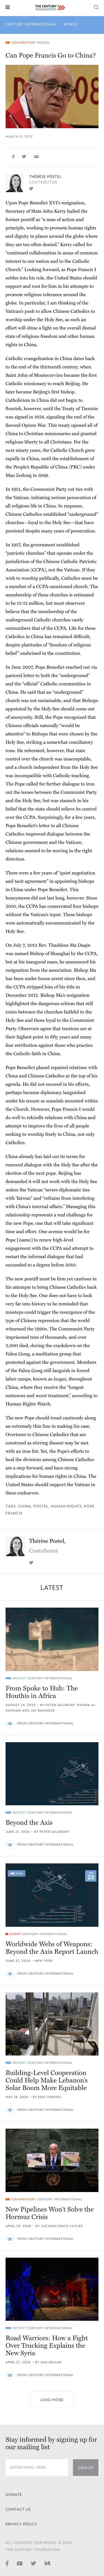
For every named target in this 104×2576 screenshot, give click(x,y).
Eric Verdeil (50, 2097)
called (79, 245)
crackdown (64, 1346)
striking (34, 742)
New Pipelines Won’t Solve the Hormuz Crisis (50, 2213)
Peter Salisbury (60, 1705)
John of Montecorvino (40, 375)
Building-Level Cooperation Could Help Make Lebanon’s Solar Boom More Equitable (47, 2080)
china (25, 1506)
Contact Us (18, 2509)
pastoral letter (20, 675)
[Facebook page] (7, 2563)
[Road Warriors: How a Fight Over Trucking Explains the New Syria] (52, 2289)
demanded (17, 1182)
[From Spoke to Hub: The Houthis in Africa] (52, 1639)
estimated (84, 595)
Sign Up (86, 2468)
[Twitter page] (34, 2563)
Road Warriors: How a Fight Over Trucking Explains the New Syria (47, 2346)
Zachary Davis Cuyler (62, 2226)
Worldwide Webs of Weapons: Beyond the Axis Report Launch (52, 1948)
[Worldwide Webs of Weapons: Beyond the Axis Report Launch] (52, 1895)
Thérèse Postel (45, 177)
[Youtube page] (20, 2563)
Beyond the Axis (29, 1823)
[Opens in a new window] (31, 188)
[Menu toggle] (8, 7)
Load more (52, 2400)
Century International (31, 24)
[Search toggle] (96, 7)
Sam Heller (51, 2362)
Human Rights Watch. (29, 1404)
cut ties (75, 489)
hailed (73, 211)
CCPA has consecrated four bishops (62, 906)
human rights (66, 1506)
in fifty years (58, 1037)
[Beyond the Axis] (52, 1774)
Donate (14, 2495)
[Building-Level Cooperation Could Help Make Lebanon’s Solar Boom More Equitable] (52, 2024)
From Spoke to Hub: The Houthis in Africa (42, 1692)
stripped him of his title (50, 987)
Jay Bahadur (43, 1711)
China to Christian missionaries (38, 434)
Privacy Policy (21, 2524)
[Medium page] (47, 2563)
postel (41, 1506)
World (71, 24)
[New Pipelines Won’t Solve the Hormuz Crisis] (52, 2160)
